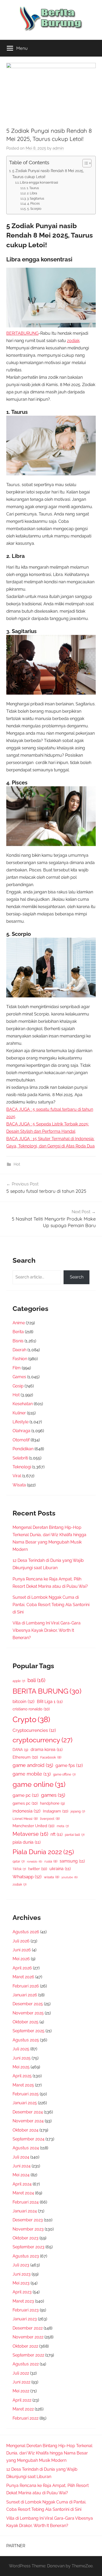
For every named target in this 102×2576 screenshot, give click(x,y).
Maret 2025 (23, 2085)
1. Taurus (33, 188)
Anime (19, 1323)
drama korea (47, 1750)
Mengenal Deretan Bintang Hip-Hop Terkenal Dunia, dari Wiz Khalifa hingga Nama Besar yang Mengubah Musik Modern (49, 2453)
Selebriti (20, 1458)
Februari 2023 (26, 2310)
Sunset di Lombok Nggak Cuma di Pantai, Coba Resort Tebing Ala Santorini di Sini (51, 1605)
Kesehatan (23, 1404)
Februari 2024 (26, 2202)
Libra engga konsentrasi (39, 182)
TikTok (19, 1869)
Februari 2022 (25, 2418)
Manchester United (33, 1826)
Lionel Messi (25, 1819)
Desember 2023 (28, 2220)
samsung (72, 1861)
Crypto (31, 1719)
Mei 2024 (21, 2175)
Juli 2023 (21, 2265)
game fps (69, 1765)
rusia (51, 1861)
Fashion (20, 1359)
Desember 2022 (28, 2328)
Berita (18, 1332)
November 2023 (28, 2229)
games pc (25, 1803)
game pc (26, 1795)
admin (58, 148)
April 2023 (22, 2292)
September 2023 (29, 2247)
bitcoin (24, 1701)
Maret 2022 (23, 2409)
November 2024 (28, 2121)
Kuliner (19, 1413)
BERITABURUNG (22, 333)
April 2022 (22, 2400)
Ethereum (25, 1757)
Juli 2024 (21, 2157)
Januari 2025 (25, 2103)
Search (77, 1277)
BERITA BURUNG (47, 1691)
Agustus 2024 (26, 2148)
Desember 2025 (28, 2004)
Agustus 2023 (26, 2256)
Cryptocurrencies (34, 1730)
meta (63, 1826)
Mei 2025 (21, 2067)
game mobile (32, 1774)
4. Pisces (33, 204)
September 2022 (28, 2355)
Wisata (19, 1485)
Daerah (19, 1350)
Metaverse (30, 1834)
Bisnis (18, 1341)
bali (36, 1680)
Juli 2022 (21, 2373)
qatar (19, 1861)
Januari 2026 (25, 1995)
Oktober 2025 (25, 2022)
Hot (17, 1164)
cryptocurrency (42, 1740)
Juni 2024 (22, 2166)
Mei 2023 (21, 2283)
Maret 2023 (23, 2301)
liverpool (50, 1819)
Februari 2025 (26, 2094)
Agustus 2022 (26, 2364)
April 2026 (22, 1968)
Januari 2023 (25, 2319)
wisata (52, 1877)
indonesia (27, 1811)
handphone (52, 1803)
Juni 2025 (22, 2058)
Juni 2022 (21, 2382)
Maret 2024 (23, 2193)
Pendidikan (23, 1449)
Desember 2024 (28, 2112)
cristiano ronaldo (31, 1709)
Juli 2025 (21, 2049)
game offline (64, 1775)
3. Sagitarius (35, 199)
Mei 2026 (21, 1959)
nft (56, 1834)
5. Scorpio (34, 209)
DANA (20, 1750)
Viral (17, 1476)
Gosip (18, 1386)
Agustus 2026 (26, 1932)
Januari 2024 (25, 2211)
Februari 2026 (26, 1986)
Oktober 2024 (25, 2130)
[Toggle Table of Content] (84, 163)
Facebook (51, 1757)
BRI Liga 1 (50, 1702)
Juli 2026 (21, 1941)
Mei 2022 (21, 2391)
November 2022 (28, 2337)
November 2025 (28, 2013)
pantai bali (75, 1835)
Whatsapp (27, 1877)
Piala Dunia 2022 (43, 1852)
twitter (38, 1869)
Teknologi (22, 1467)
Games (19, 1377)
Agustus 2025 (26, 2040)
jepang (78, 1811)
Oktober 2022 (25, 2346)
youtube (70, 1877)
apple (19, 1681)
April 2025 (22, 2076)
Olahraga (21, 1431)
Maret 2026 (23, 1977)
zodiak (73, 341)
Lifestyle (21, 1422)
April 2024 (22, 2184)
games (53, 1795)
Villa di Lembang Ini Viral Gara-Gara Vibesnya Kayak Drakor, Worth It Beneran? (47, 1630)
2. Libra (53, 193)
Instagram (56, 1811)
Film (17, 1368)
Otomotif (21, 1440)
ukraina (60, 1869)
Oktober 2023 (25, 2238)
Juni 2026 (22, 1950)
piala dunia (27, 1842)
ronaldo (35, 1861)
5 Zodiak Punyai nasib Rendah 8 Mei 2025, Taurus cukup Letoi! (48, 174)
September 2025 (29, 2031)
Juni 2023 (22, 2274)
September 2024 (29, 2139)
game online (39, 1784)
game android (33, 1765)
